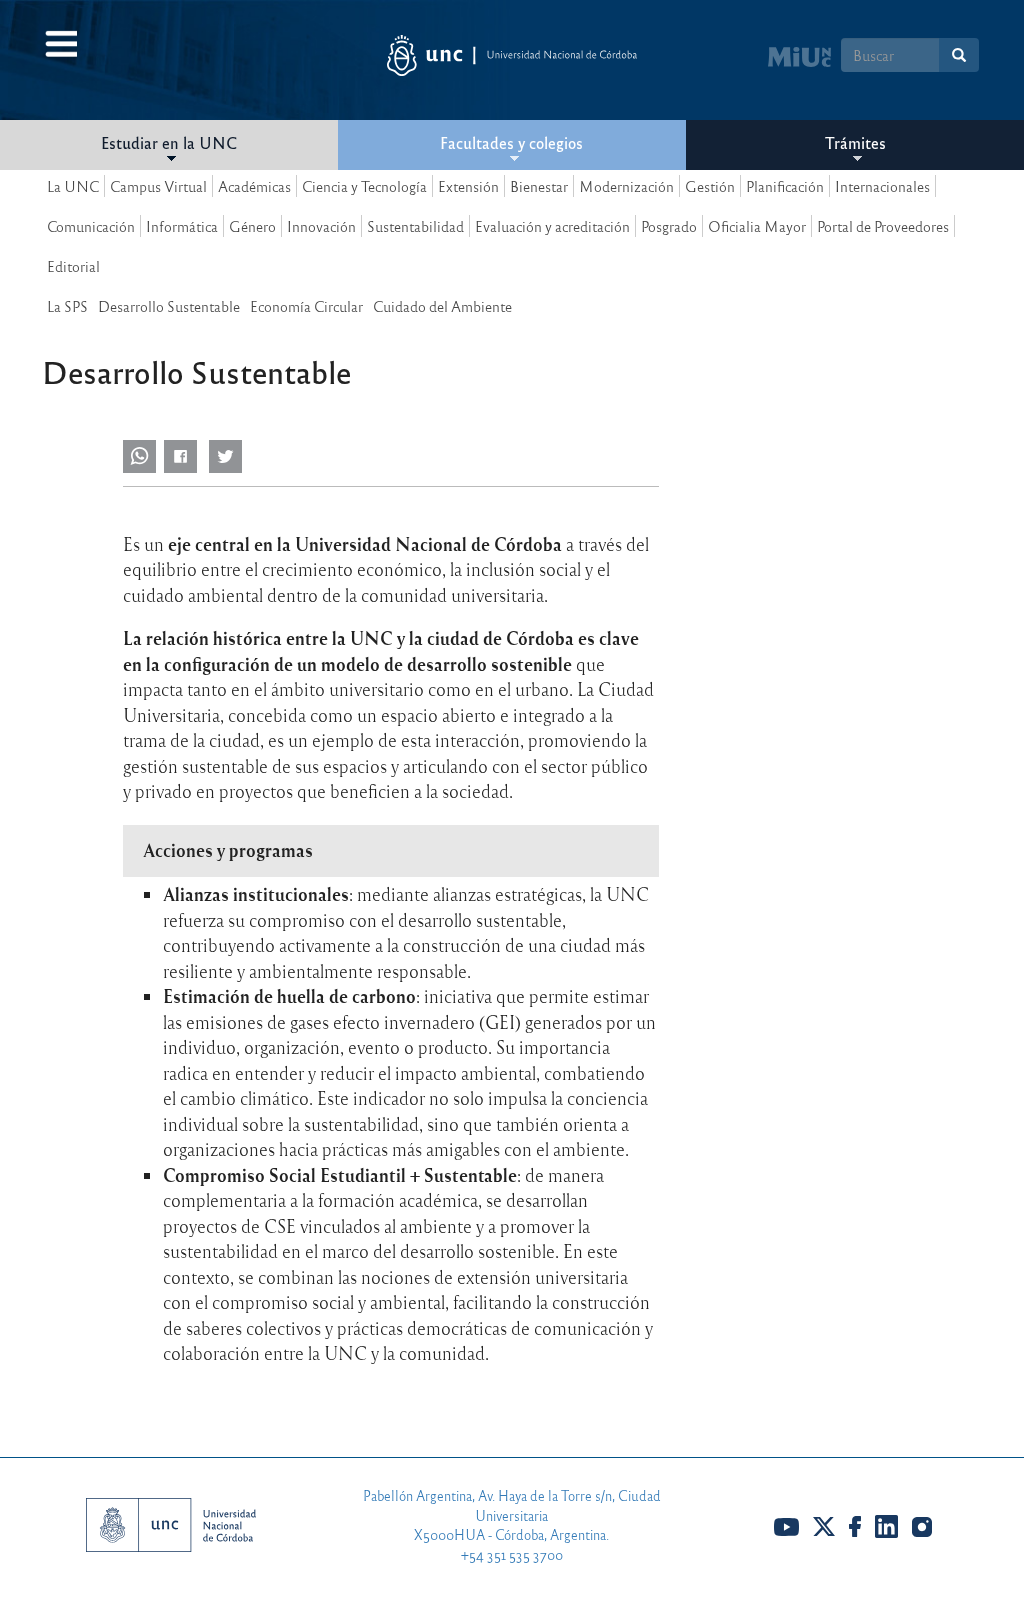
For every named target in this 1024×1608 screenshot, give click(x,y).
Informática (182, 226)
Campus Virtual (158, 186)
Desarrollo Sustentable (169, 306)
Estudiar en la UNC (169, 142)
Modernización (626, 186)
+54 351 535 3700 (512, 1554)
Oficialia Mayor (757, 226)
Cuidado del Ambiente (442, 306)
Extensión (468, 186)
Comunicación (91, 226)
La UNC (73, 186)
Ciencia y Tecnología (364, 186)
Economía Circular (306, 306)
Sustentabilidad (415, 226)
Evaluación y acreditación (552, 226)
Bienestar (539, 186)
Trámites (855, 142)
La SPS (67, 306)
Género (252, 226)
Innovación (321, 226)
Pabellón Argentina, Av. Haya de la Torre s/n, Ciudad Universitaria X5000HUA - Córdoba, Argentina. (512, 1515)
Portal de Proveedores (883, 226)
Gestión (710, 186)
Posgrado (669, 226)
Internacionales (882, 186)
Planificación (785, 186)
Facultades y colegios (511, 142)
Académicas (254, 186)
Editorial (73, 266)
